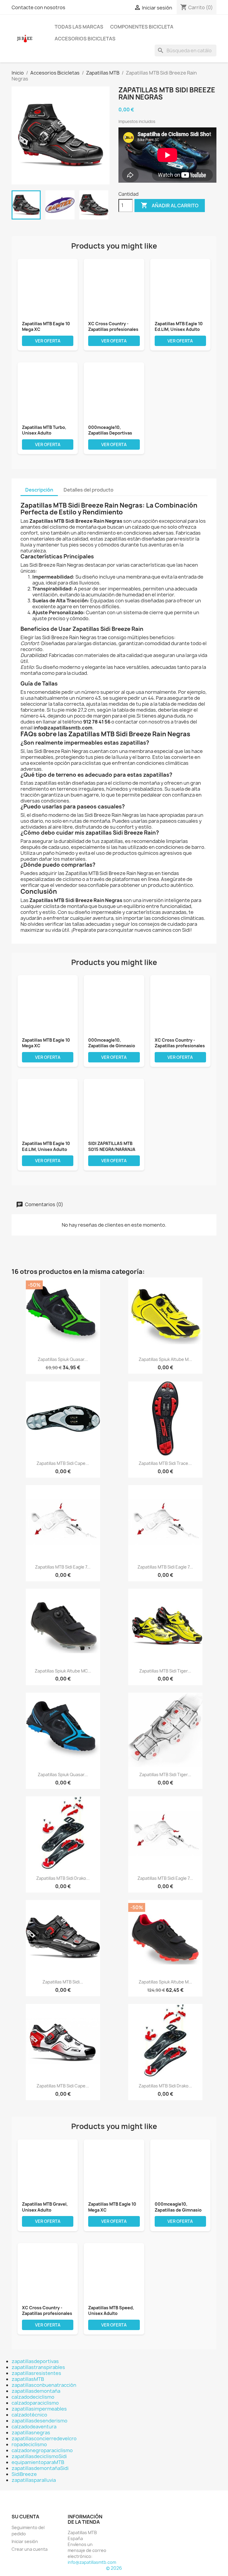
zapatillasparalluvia (34, 2480)
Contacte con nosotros (38, 7)
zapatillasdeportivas (35, 2361)
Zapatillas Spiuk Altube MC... (63, 1671)
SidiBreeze (24, 2474)
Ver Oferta (48, 341)
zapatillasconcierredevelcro (44, 2438)
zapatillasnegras (31, 2433)
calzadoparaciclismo (35, 2403)
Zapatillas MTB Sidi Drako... (63, 1878)
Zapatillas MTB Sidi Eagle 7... (63, 1567)
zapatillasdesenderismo (39, 2421)
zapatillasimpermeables (39, 2409)
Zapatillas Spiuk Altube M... (165, 1359)
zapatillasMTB (28, 2379)
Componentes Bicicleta (142, 27)
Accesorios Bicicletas (85, 39)
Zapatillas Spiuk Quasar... (63, 1359)
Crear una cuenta (30, 2549)
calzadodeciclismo (33, 2397)
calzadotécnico (29, 2415)
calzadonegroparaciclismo (42, 2450)
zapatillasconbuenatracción (44, 2385)
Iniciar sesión (25, 2541)
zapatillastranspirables (38, 2367)
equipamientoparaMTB (38, 2462)
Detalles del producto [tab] (88, 490)
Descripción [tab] (39, 490)
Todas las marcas (79, 27)
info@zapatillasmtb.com (92, 2562)
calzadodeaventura (34, 2427)
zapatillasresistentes (36, 2373)
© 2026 (114, 2568)
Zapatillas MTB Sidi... (63, 1982)
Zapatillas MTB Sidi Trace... (165, 1463)
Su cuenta (25, 2517)
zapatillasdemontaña (36, 2391)
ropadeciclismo (29, 2444)
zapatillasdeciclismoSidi (39, 2456)
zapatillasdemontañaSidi (40, 2468)
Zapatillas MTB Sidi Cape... (63, 1463)
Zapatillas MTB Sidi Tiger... (165, 1671)
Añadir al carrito (170, 205)
